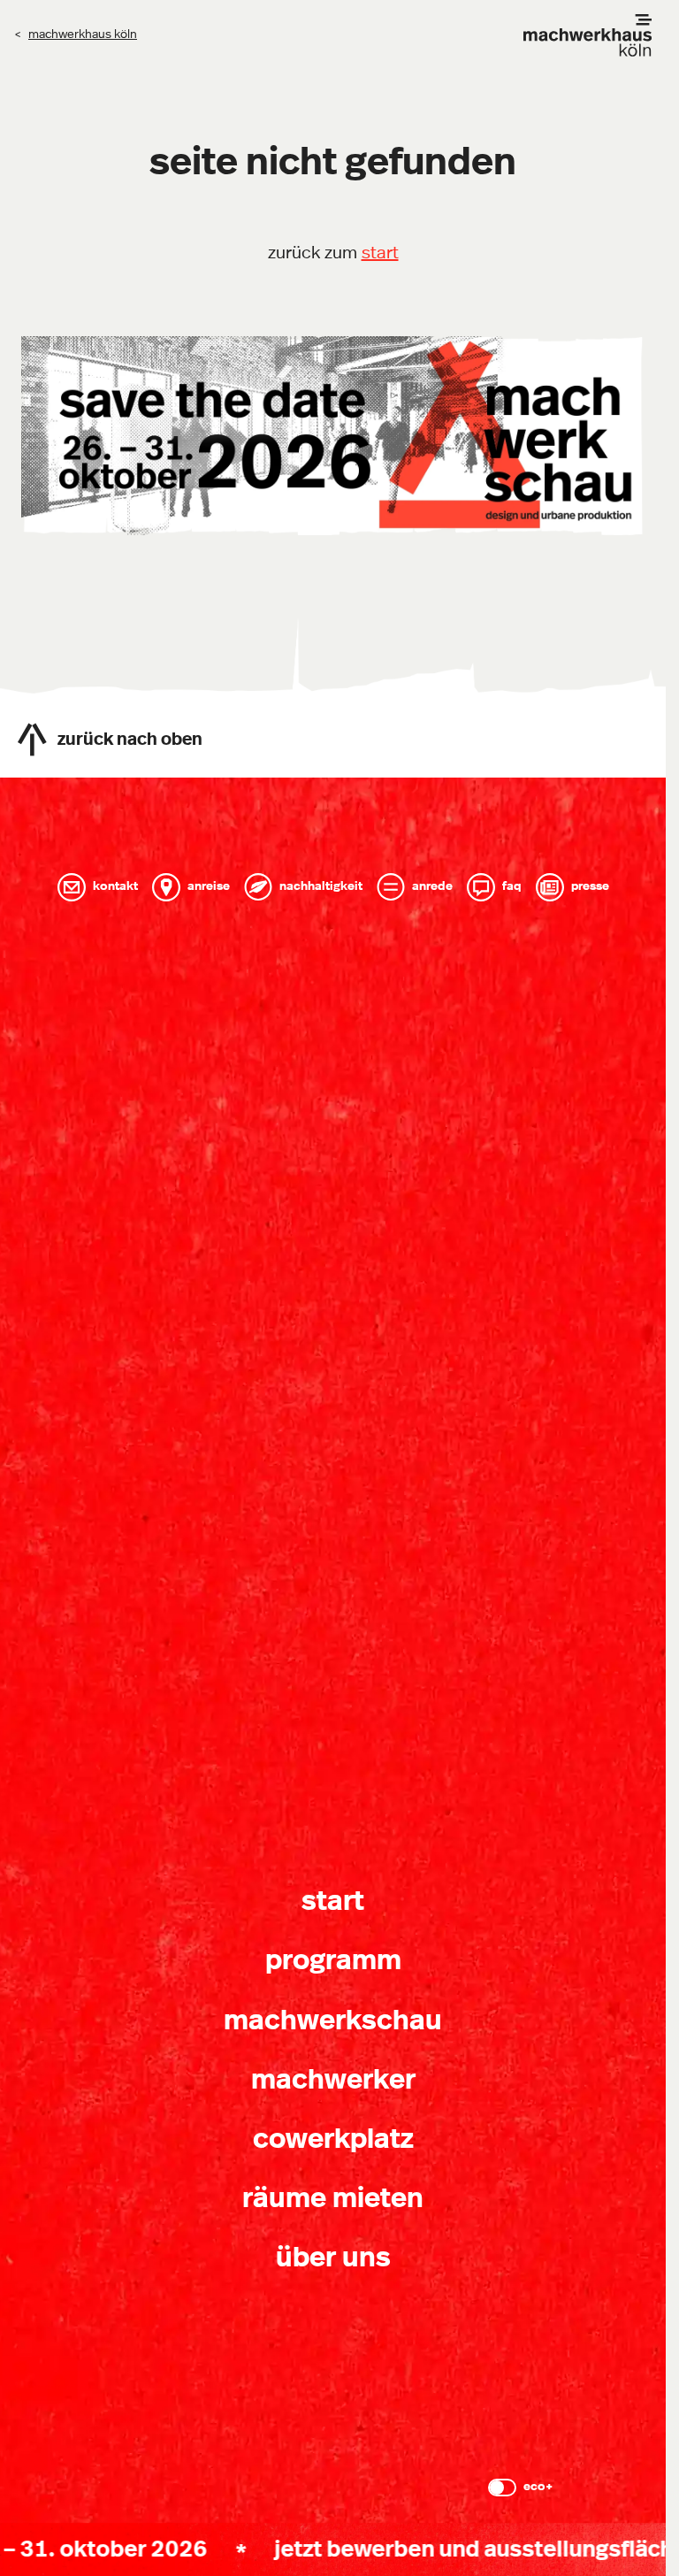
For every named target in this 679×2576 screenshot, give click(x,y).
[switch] (502, 2488)
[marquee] (333, 2549)
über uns (333, 2258)
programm (333, 1960)
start (380, 253)
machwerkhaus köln (83, 34)
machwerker (333, 2080)
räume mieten (333, 2198)
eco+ (538, 2487)
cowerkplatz (333, 2139)
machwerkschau (333, 2020)
